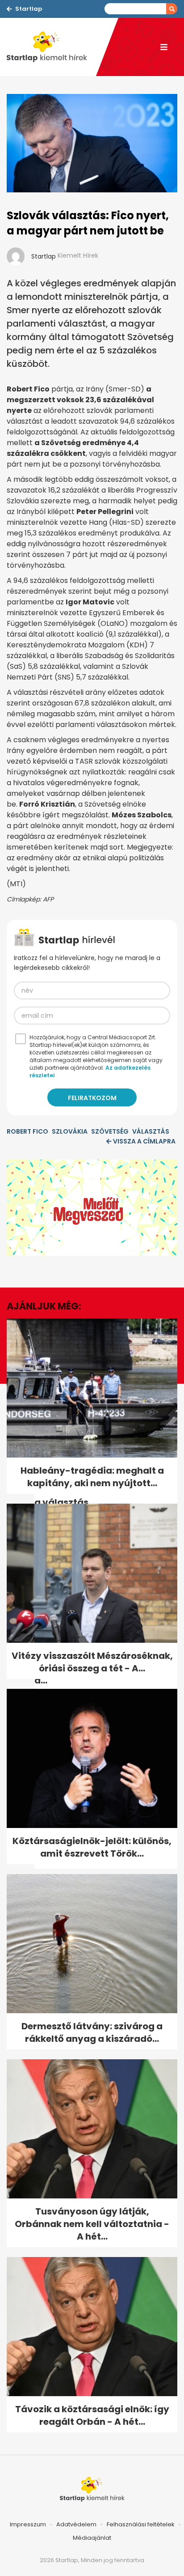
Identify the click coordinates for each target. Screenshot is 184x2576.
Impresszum (28, 2524)
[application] (92, 1208)
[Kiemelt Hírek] (51, 47)
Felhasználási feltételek (141, 2524)
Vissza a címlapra (144, 1141)
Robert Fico (27, 1131)
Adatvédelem (76, 2524)
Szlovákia (70, 1131)
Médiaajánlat (92, 2538)
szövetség (110, 1131)
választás (151, 1131)
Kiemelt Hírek (78, 255)
